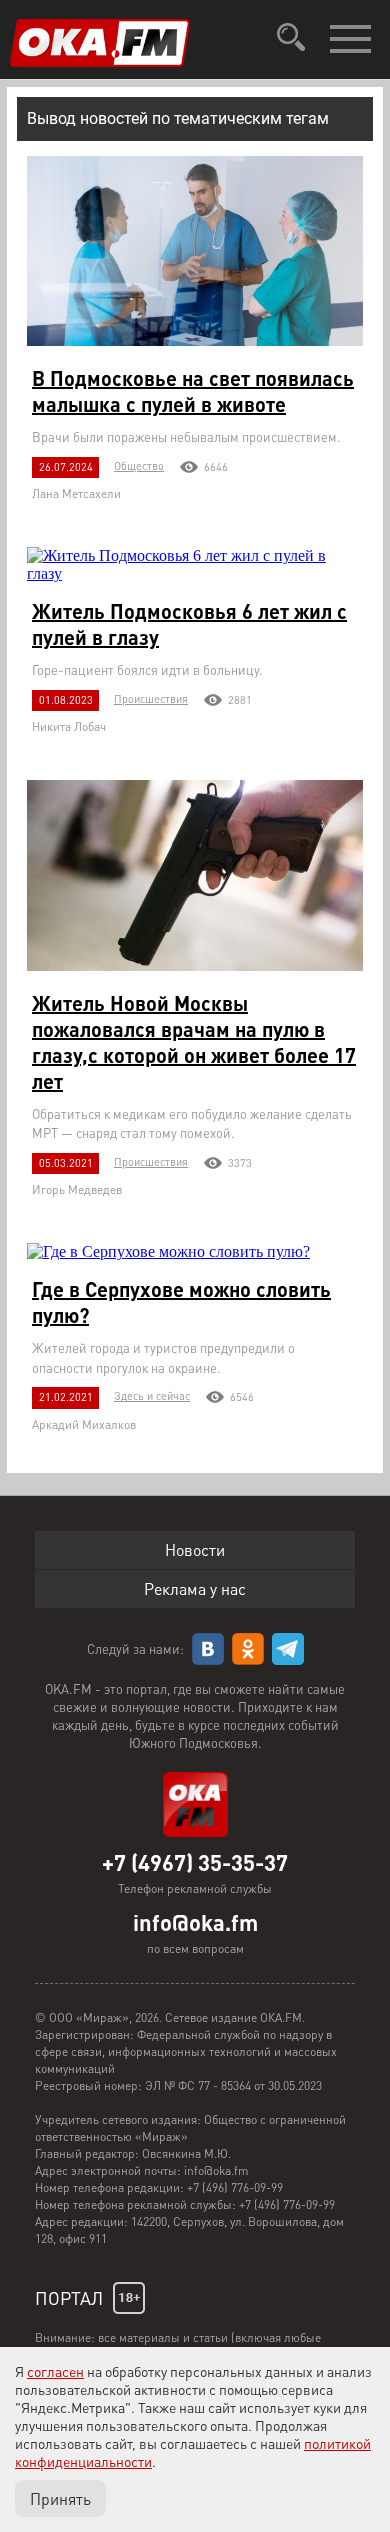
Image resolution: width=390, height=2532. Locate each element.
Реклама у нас (195, 1588)
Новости (195, 1549)
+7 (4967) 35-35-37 (195, 1862)
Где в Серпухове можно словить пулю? (181, 1302)
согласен (55, 2371)
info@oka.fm (195, 1922)
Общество (139, 466)
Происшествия (151, 699)
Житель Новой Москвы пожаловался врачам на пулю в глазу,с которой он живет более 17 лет (194, 1042)
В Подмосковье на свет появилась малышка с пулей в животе (193, 391)
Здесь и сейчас (152, 1396)
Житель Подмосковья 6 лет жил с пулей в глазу (189, 624)
